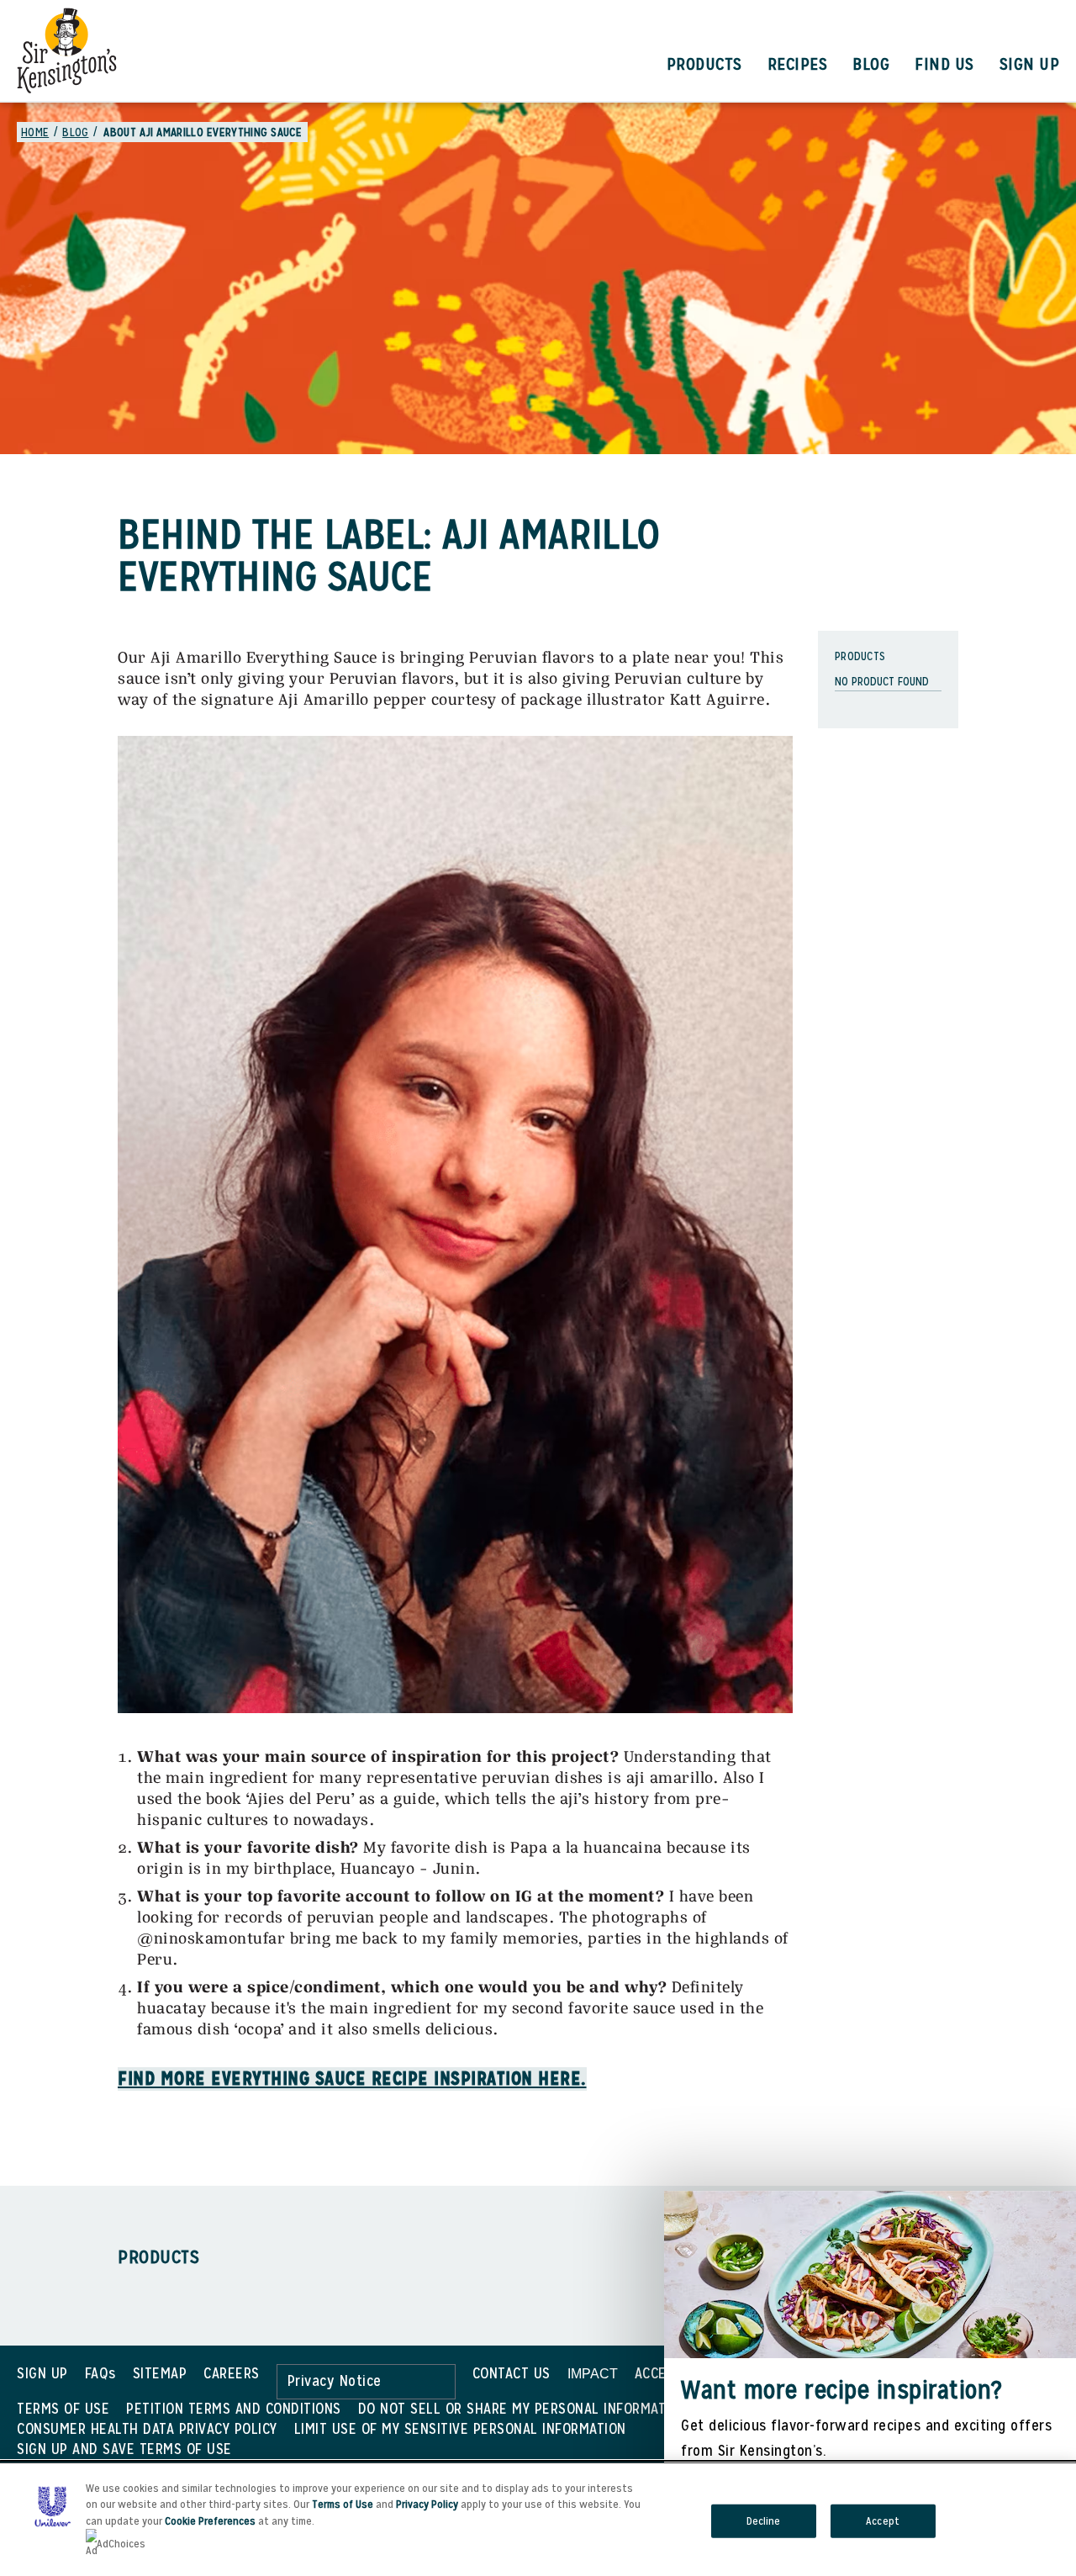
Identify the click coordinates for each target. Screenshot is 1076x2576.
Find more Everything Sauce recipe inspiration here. (352, 2079)
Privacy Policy (427, 2504)
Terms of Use (343, 2504)
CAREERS (232, 2373)
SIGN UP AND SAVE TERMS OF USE (124, 2449)
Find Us (944, 64)
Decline (764, 2521)
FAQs (100, 2373)
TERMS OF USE (63, 2408)
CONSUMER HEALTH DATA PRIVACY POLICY (147, 2428)
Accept (883, 2521)
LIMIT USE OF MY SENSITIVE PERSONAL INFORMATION (460, 2428)
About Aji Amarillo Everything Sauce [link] (203, 132)
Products (704, 64)
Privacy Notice (335, 2380)
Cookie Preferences (210, 2521)
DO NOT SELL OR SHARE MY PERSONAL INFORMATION (523, 2408)
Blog (871, 64)
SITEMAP (160, 2373)
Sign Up (1030, 64)
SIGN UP (42, 2373)
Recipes (798, 64)
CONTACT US (512, 2373)
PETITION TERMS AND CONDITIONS (234, 2408)
